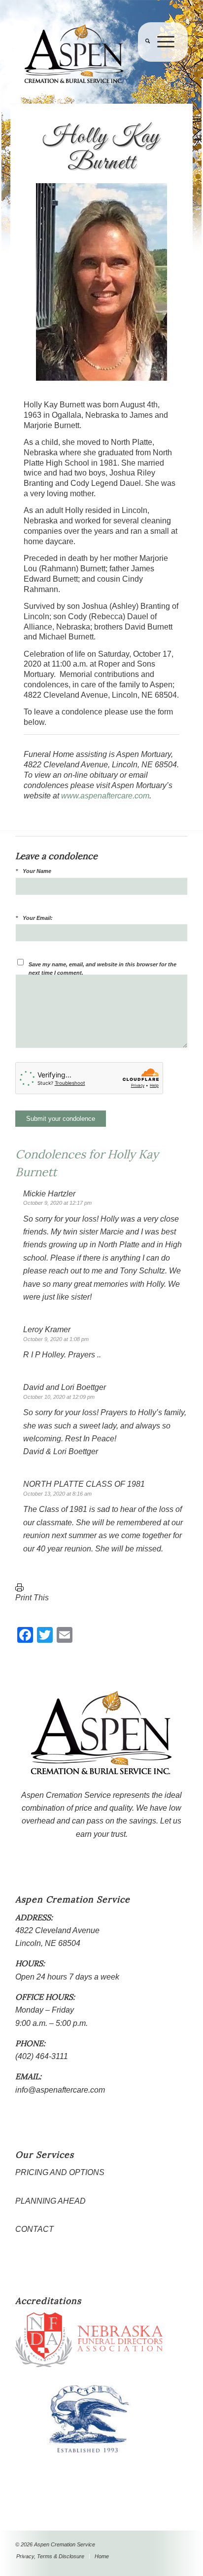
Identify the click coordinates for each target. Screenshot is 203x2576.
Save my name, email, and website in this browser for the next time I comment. (102, 969)
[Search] (144, 62)
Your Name (37, 871)
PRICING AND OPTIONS (60, 2172)
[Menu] (162, 62)
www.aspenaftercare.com (105, 796)
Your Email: (38, 918)
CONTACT (34, 2229)
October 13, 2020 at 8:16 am (57, 1494)
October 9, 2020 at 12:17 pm (57, 1203)
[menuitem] (144, 62)
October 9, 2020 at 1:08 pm (56, 1339)
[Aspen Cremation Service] (84, 54)
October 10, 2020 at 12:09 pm (59, 1397)
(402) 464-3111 (42, 2056)
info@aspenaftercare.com (60, 2090)
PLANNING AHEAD (51, 2201)
